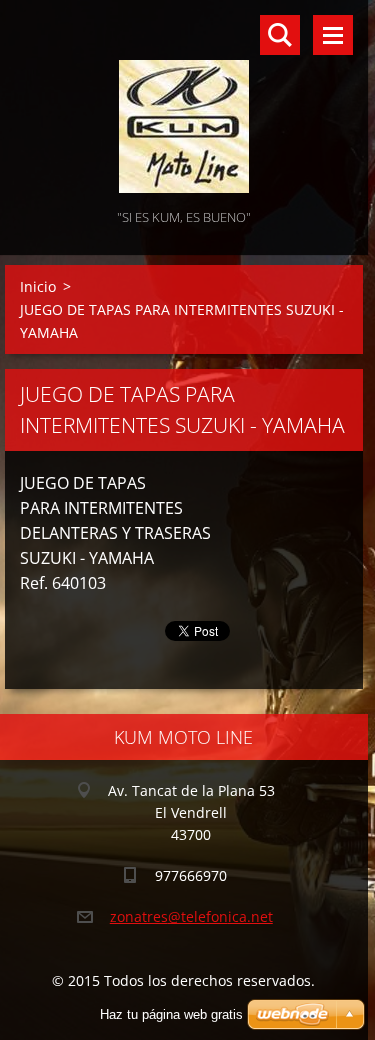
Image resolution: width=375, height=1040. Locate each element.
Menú (333, 35)
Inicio (38, 286)
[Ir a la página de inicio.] (184, 102)
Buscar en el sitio (280, 35)
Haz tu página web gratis (171, 1014)
